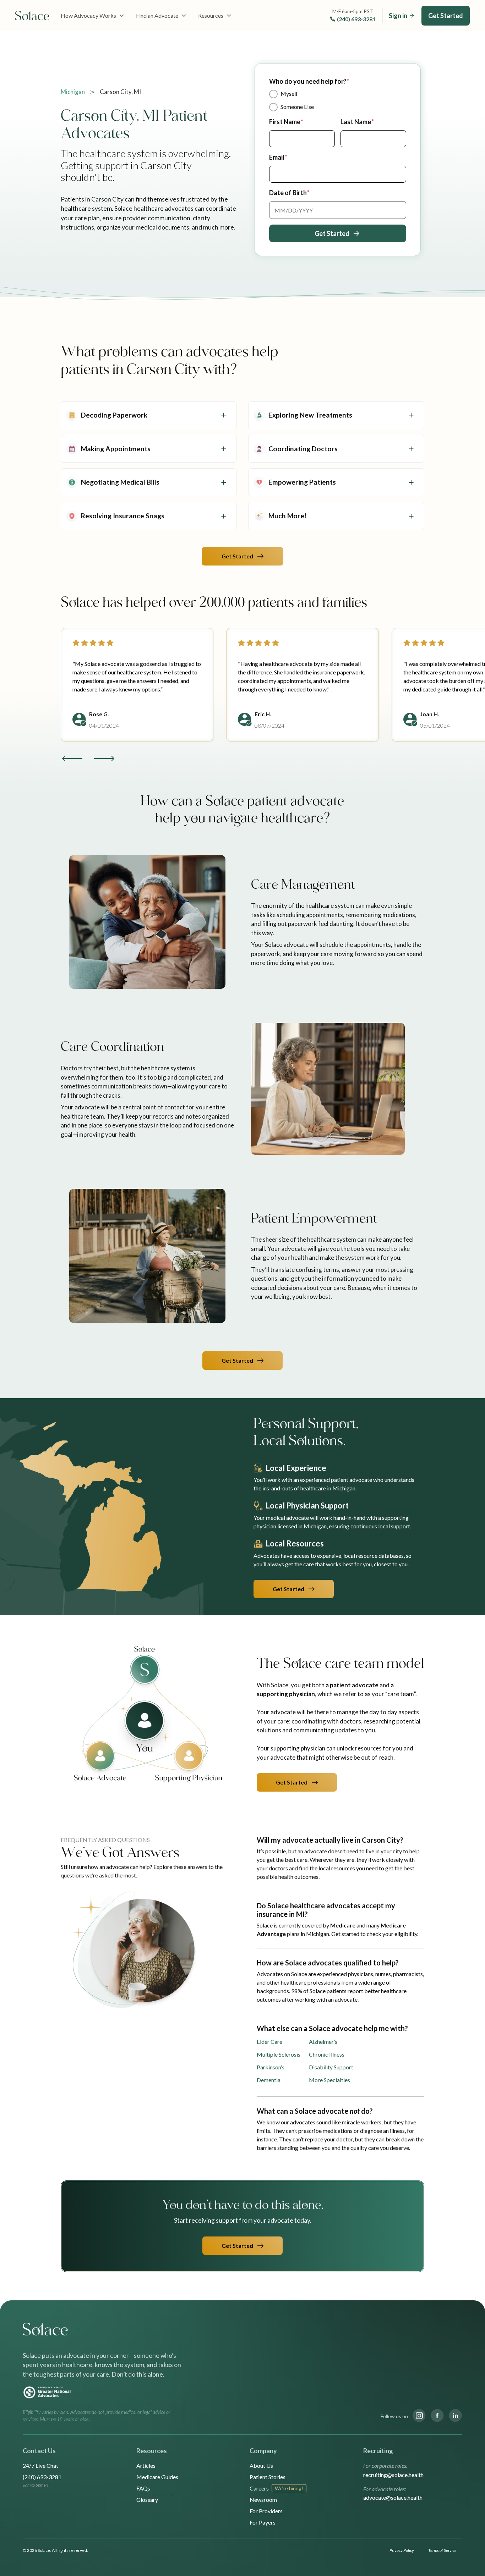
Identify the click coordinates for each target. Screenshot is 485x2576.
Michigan (73, 92)
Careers (259, 2488)
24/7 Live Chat (40, 2465)
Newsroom (263, 2500)
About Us (261, 2465)
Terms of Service (442, 2550)
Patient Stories (268, 2477)
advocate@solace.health (393, 2497)
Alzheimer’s (323, 2042)
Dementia (269, 2080)
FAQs (143, 2488)
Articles (146, 2465)
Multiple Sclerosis (279, 2054)
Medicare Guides (157, 2477)
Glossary (147, 2500)
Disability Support (331, 2067)
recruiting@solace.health (393, 2475)
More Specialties (329, 2080)
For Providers (266, 2511)
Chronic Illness (327, 2054)
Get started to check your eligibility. (375, 1934)
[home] (32, 16)
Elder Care (269, 2042)
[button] (93, 16)
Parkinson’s (271, 2067)
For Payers (263, 2522)
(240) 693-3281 (356, 19)
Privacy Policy (402, 2550)
